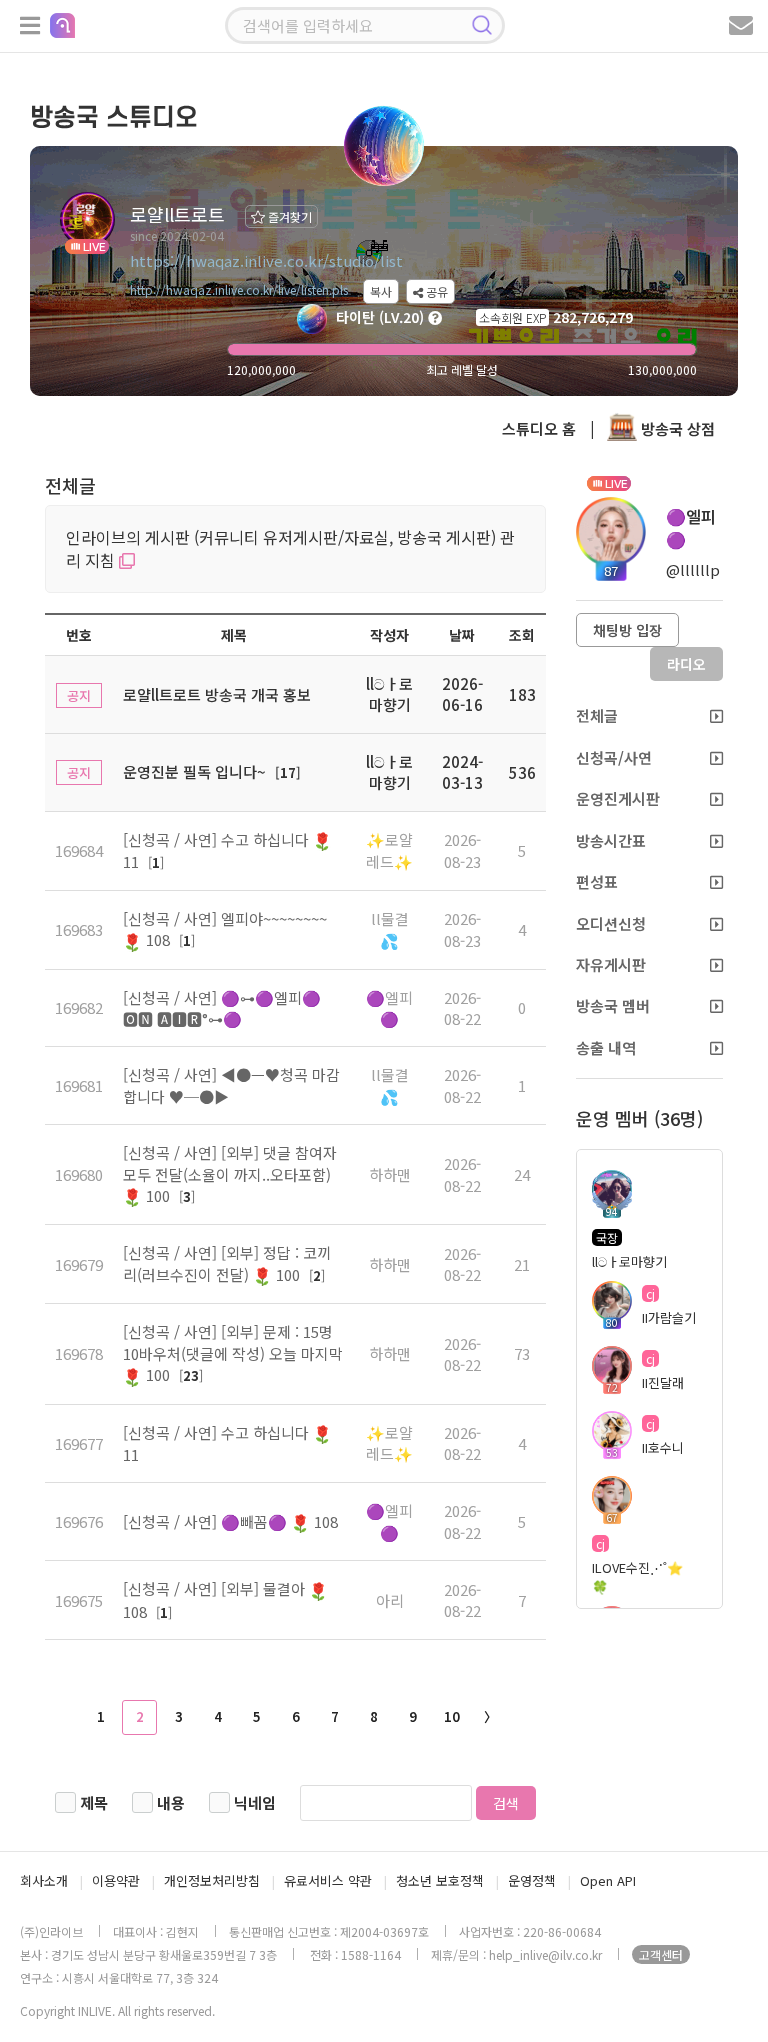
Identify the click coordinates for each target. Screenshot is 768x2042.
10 (452, 1716)
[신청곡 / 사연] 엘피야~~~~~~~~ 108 (225, 929)
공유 (435, 291)
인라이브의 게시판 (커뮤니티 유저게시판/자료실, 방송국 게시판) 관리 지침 (290, 548)
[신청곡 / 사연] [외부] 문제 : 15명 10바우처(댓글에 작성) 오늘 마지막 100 (233, 1353)
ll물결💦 (390, 929)
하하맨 (390, 1174)
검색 (506, 1803)
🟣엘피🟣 (389, 1008)
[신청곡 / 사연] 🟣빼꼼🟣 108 (230, 1521)
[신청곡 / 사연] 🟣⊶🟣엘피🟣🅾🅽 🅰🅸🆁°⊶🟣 (222, 1008)
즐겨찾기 (288, 216)
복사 (381, 291)
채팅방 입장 (627, 630)
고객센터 (661, 1954)
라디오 (686, 664)
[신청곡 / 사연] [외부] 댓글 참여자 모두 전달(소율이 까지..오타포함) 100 (230, 1174)
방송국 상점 (676, 428)
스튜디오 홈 (539, 428)
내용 (171, 1802)
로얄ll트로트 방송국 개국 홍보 (217, 694)
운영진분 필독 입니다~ (194, 771)
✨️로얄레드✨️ (389, 850)
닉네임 (255, 1802)
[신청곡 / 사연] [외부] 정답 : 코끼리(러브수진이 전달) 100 (227, 1263)
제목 (94, 1802)
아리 (390, 1600)
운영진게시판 (618, 798)
